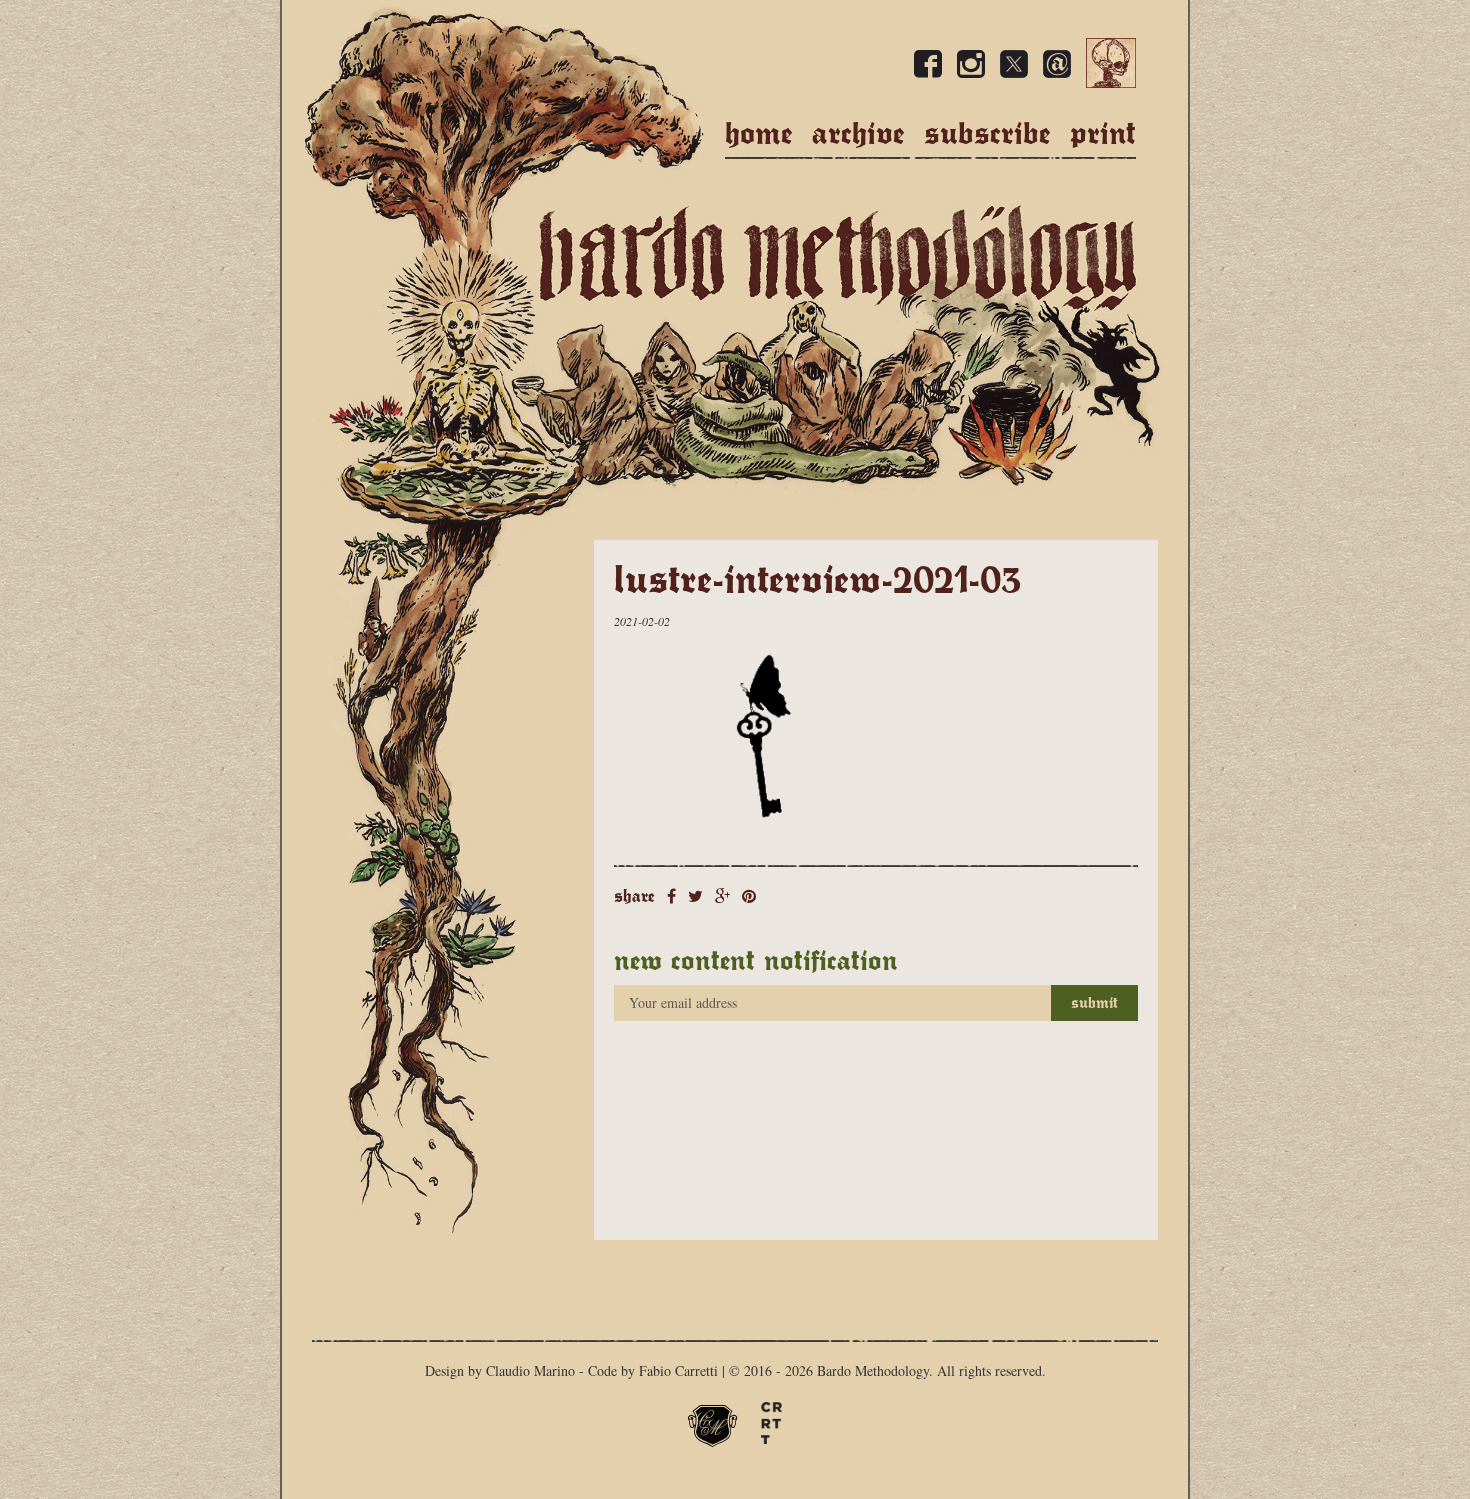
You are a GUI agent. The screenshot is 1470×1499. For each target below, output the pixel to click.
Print (1103, 133)
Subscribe (987, 133)
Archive (858, 133)
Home (759, 133)
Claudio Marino (530, 1370)
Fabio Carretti (678, 1370)
